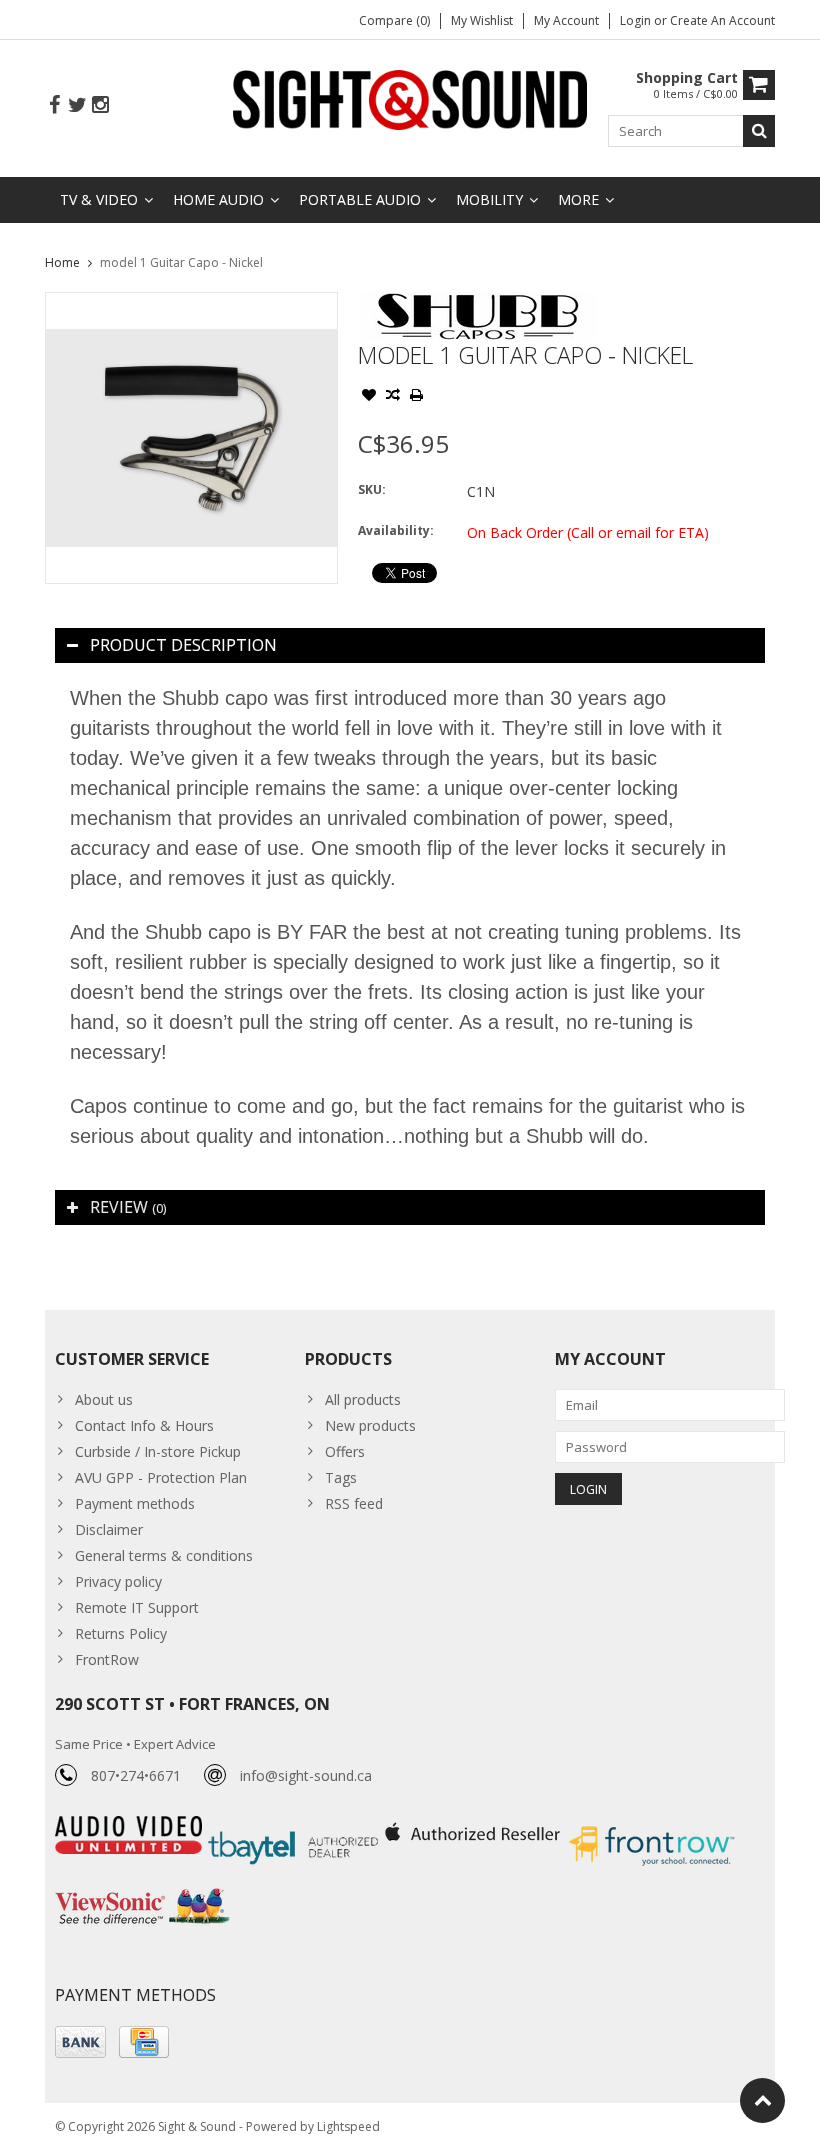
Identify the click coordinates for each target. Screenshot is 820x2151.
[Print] (417, 397)
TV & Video (99, 199)
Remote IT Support (137, 1607)
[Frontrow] (651, 1826)
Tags (341, 1477)
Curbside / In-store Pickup (158, 1451)
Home (62, 262)
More (578, 199)
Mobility (489, 199)
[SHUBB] (477, 302)
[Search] (759, 131)
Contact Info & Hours (144, 1425)
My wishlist (482, 20)
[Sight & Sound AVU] (410, 98)
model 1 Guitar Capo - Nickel (181, 262)
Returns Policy (121, 1633)
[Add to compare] (393, 397)
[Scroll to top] (762, 2100)
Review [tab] (128, 1207)
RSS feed (354, 1503)
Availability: (396, 530)
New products (370, 1425)
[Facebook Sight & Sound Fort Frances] (54, 105)
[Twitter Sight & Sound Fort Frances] (77, 105)
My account (566, 20)
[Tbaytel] (295, 1826)
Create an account (722, 20)
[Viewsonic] (142, 1890)
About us (104, 1399)
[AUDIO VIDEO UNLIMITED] (130, 1826)
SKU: (372, 489)
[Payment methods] (80, 2042)
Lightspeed (348, 2126)
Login (637, 20)
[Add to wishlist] (369, 397)
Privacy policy (118, 1581)
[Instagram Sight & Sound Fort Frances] (100, 105)
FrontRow (107, 1659)
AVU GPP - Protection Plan (161, 1477)
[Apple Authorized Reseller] (474, 1826)
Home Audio (218, 199)
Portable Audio (360, 199)
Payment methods (135, 1503)
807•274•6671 (136, 1775)
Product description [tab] (183, 645)
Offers (345, 1451)
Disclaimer (109, 1529)
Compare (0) (394, 20)
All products (363, 1399)
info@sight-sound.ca (306, 1775)
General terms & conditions (164, 1555)
